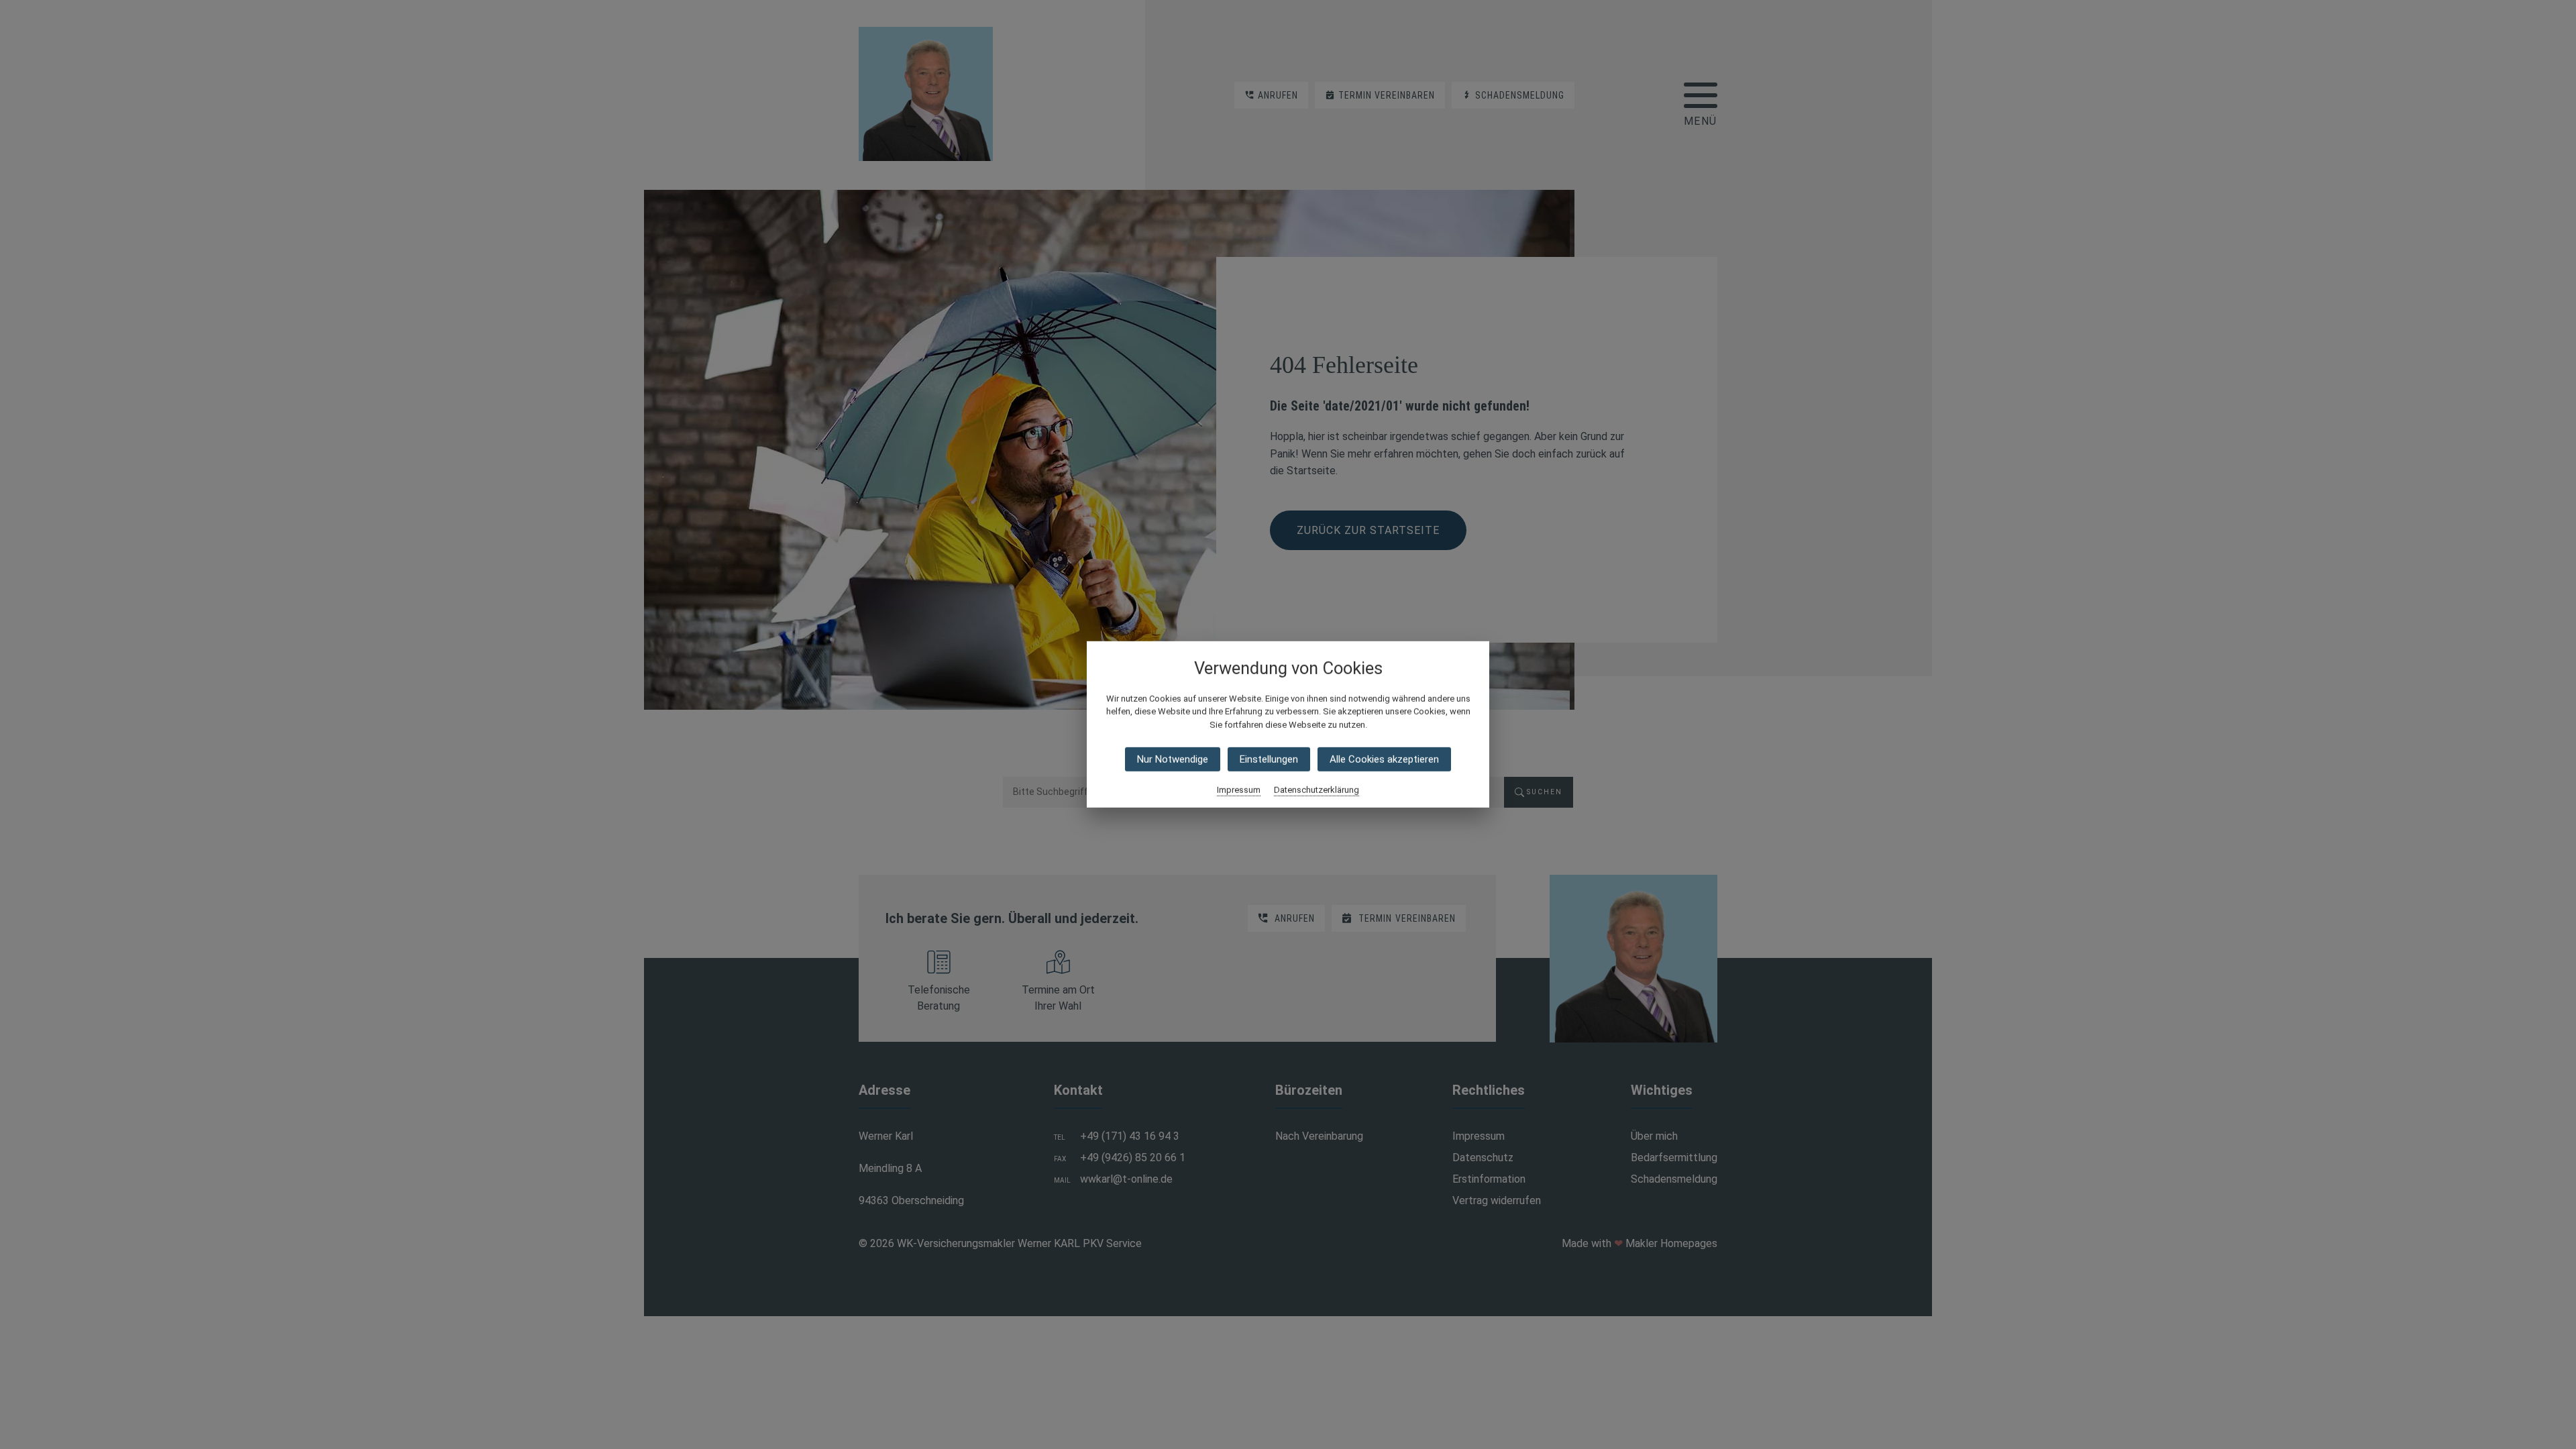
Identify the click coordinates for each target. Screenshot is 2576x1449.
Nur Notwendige (1173, 759)
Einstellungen (1269, 759)
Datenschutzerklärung (1317, 790)
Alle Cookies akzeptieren (1384, 759)
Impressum (1239, 790)
